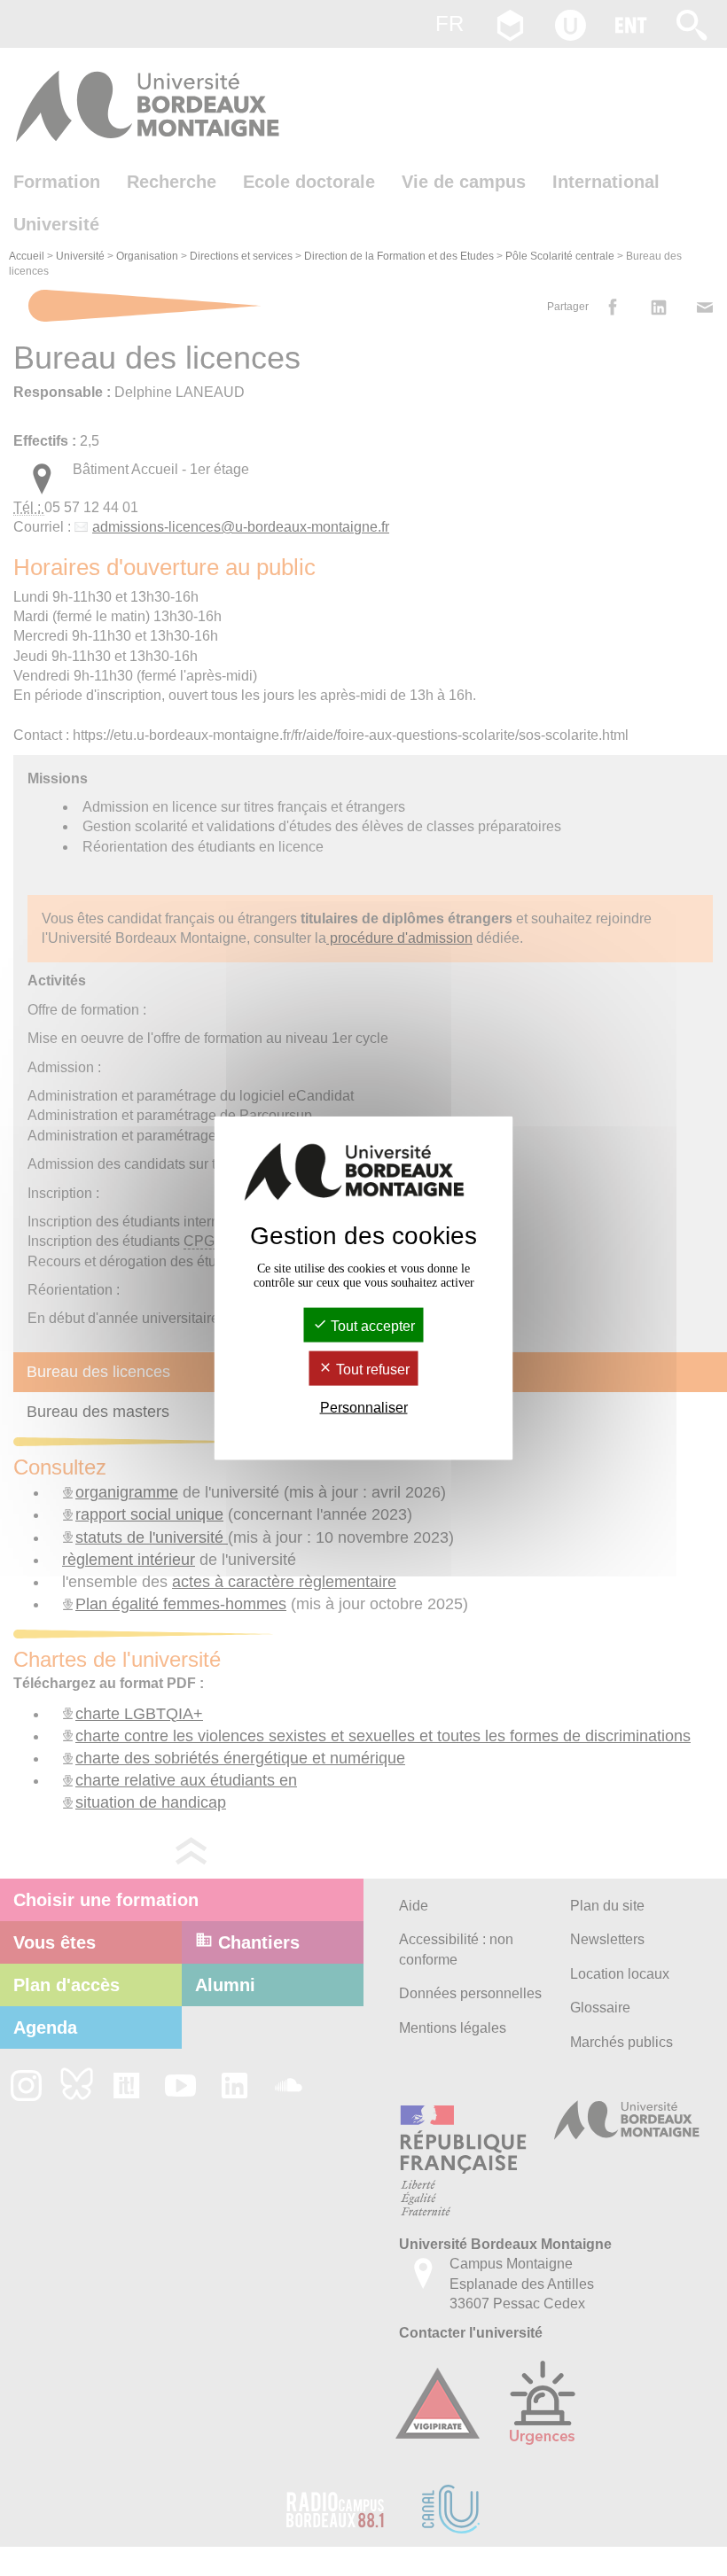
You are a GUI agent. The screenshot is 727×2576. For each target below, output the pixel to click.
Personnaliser (364, 1408)
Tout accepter (371, 1325)
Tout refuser (371, 1370)
